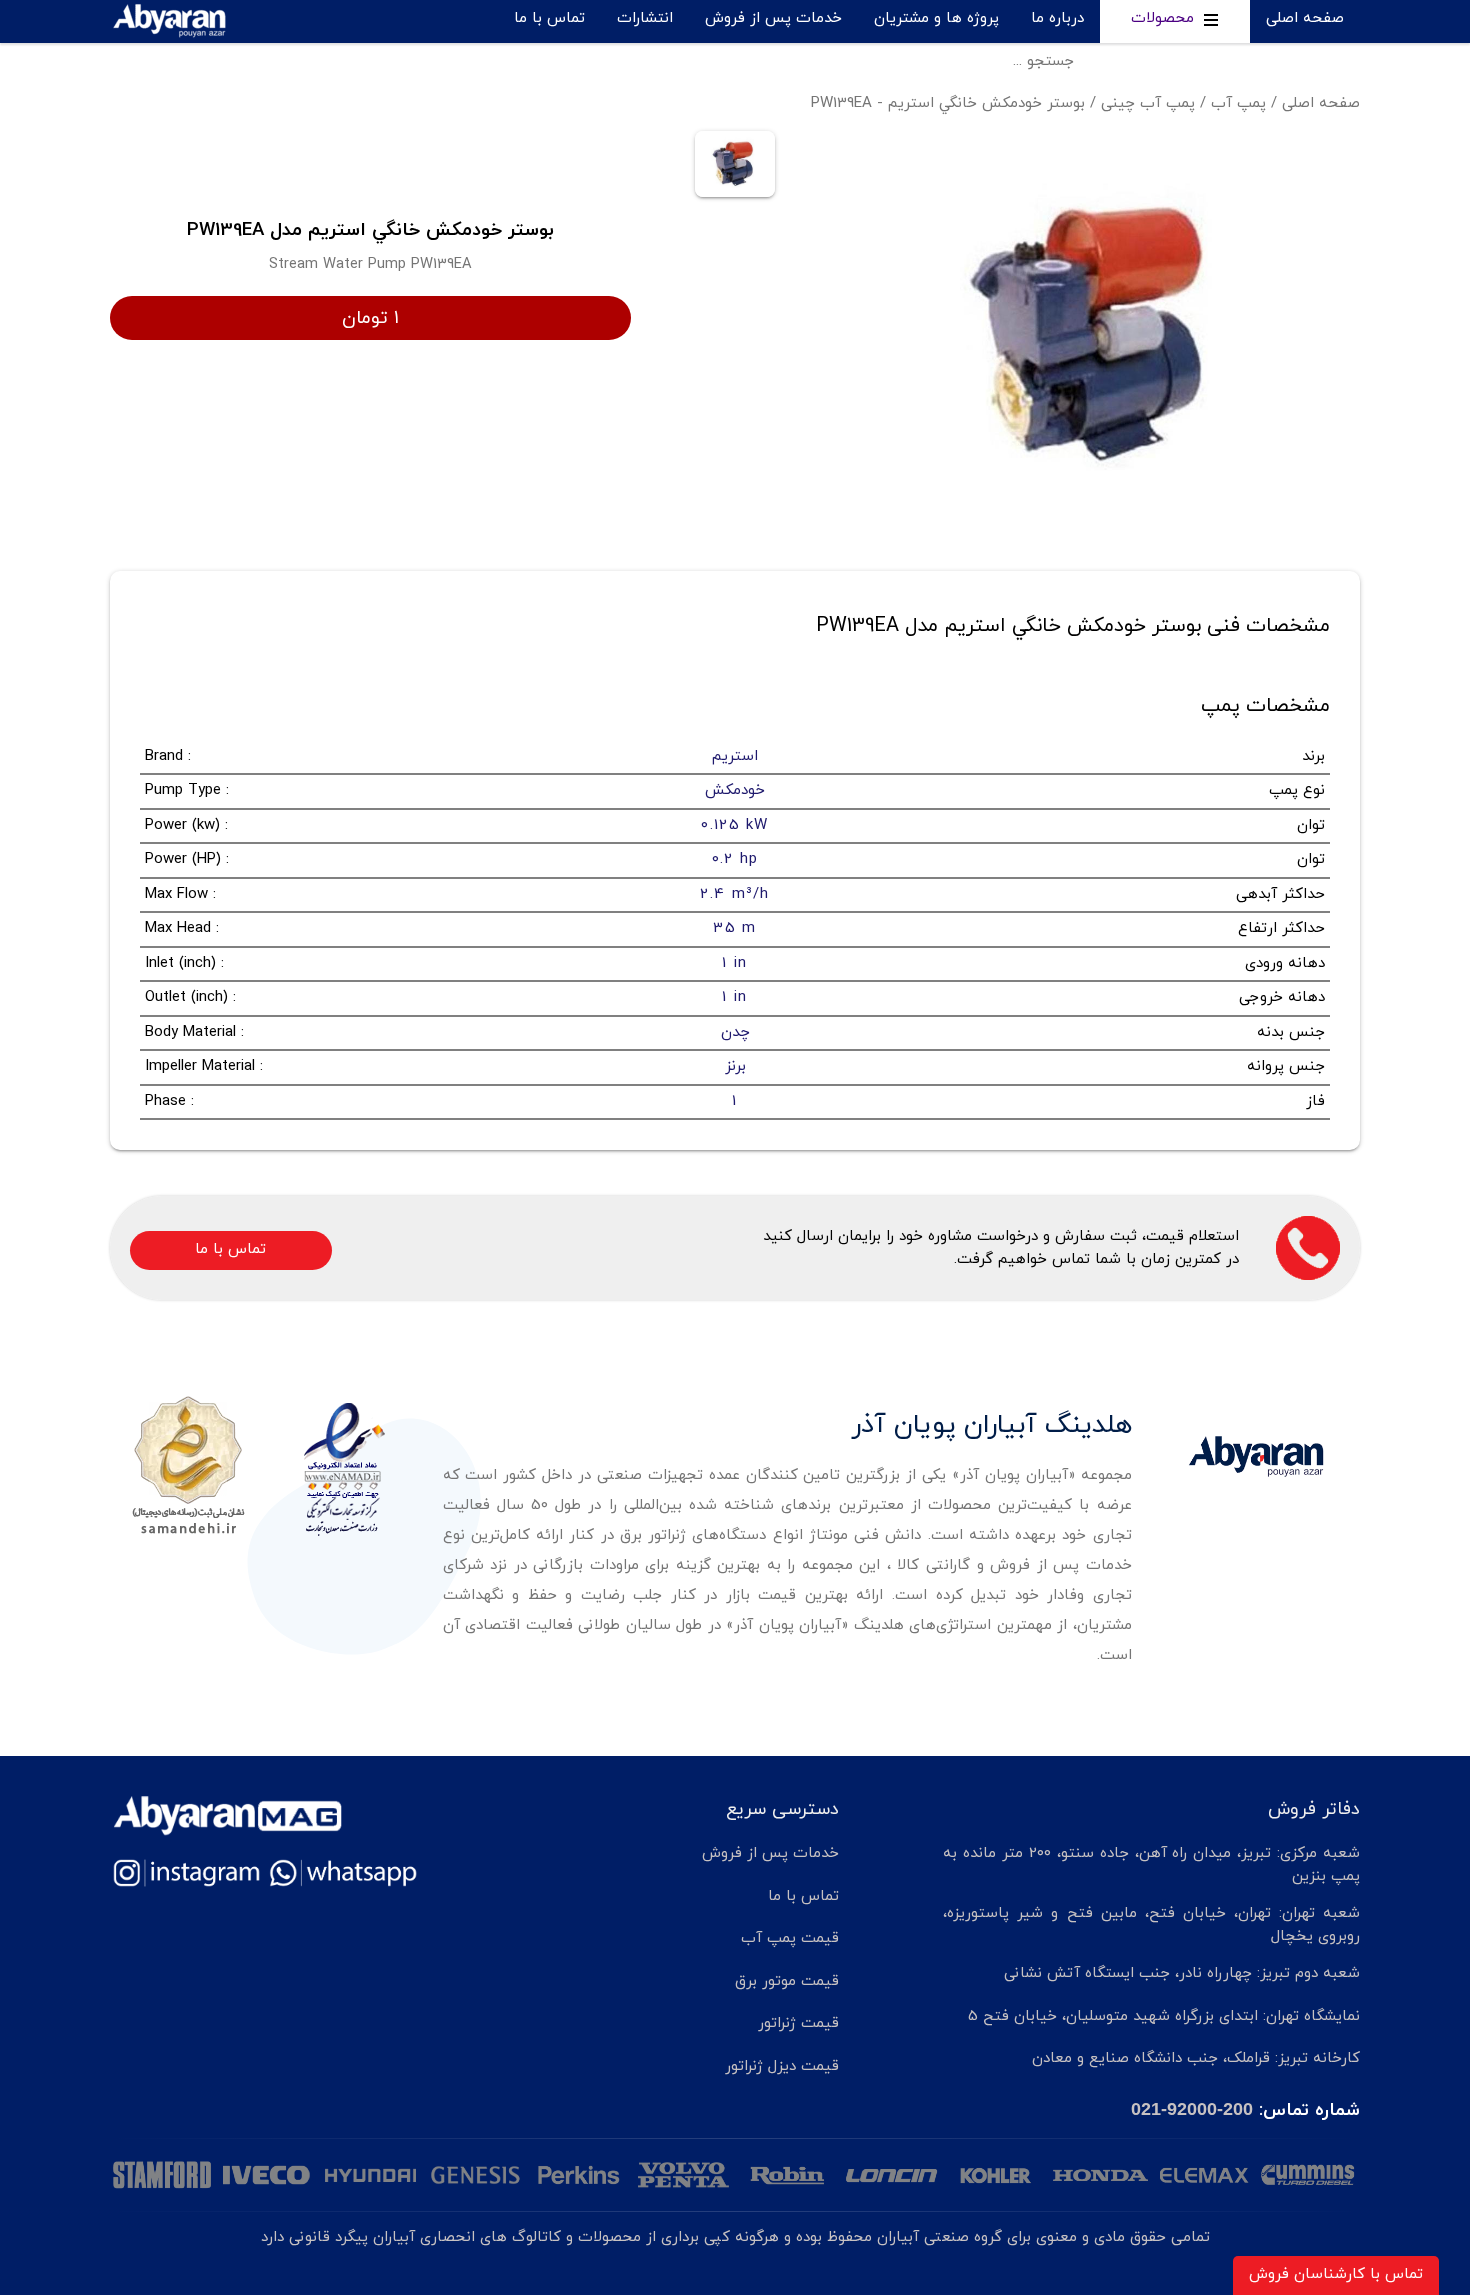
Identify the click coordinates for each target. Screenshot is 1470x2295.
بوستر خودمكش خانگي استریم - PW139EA (948, 103)
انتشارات (645, 18)
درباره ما (1057, 18)
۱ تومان (370, 318)
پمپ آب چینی (1148, 103)
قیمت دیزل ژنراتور (782, 2066)
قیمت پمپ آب (790, 1938)
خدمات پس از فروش (773, 18)
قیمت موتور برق (787, 1981)
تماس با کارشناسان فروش (1336, 2274)
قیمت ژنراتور (798, 2023)
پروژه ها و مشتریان (936, 18)
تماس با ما (549, 18)
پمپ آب (1238, 103)
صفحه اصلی (1305, 18)
